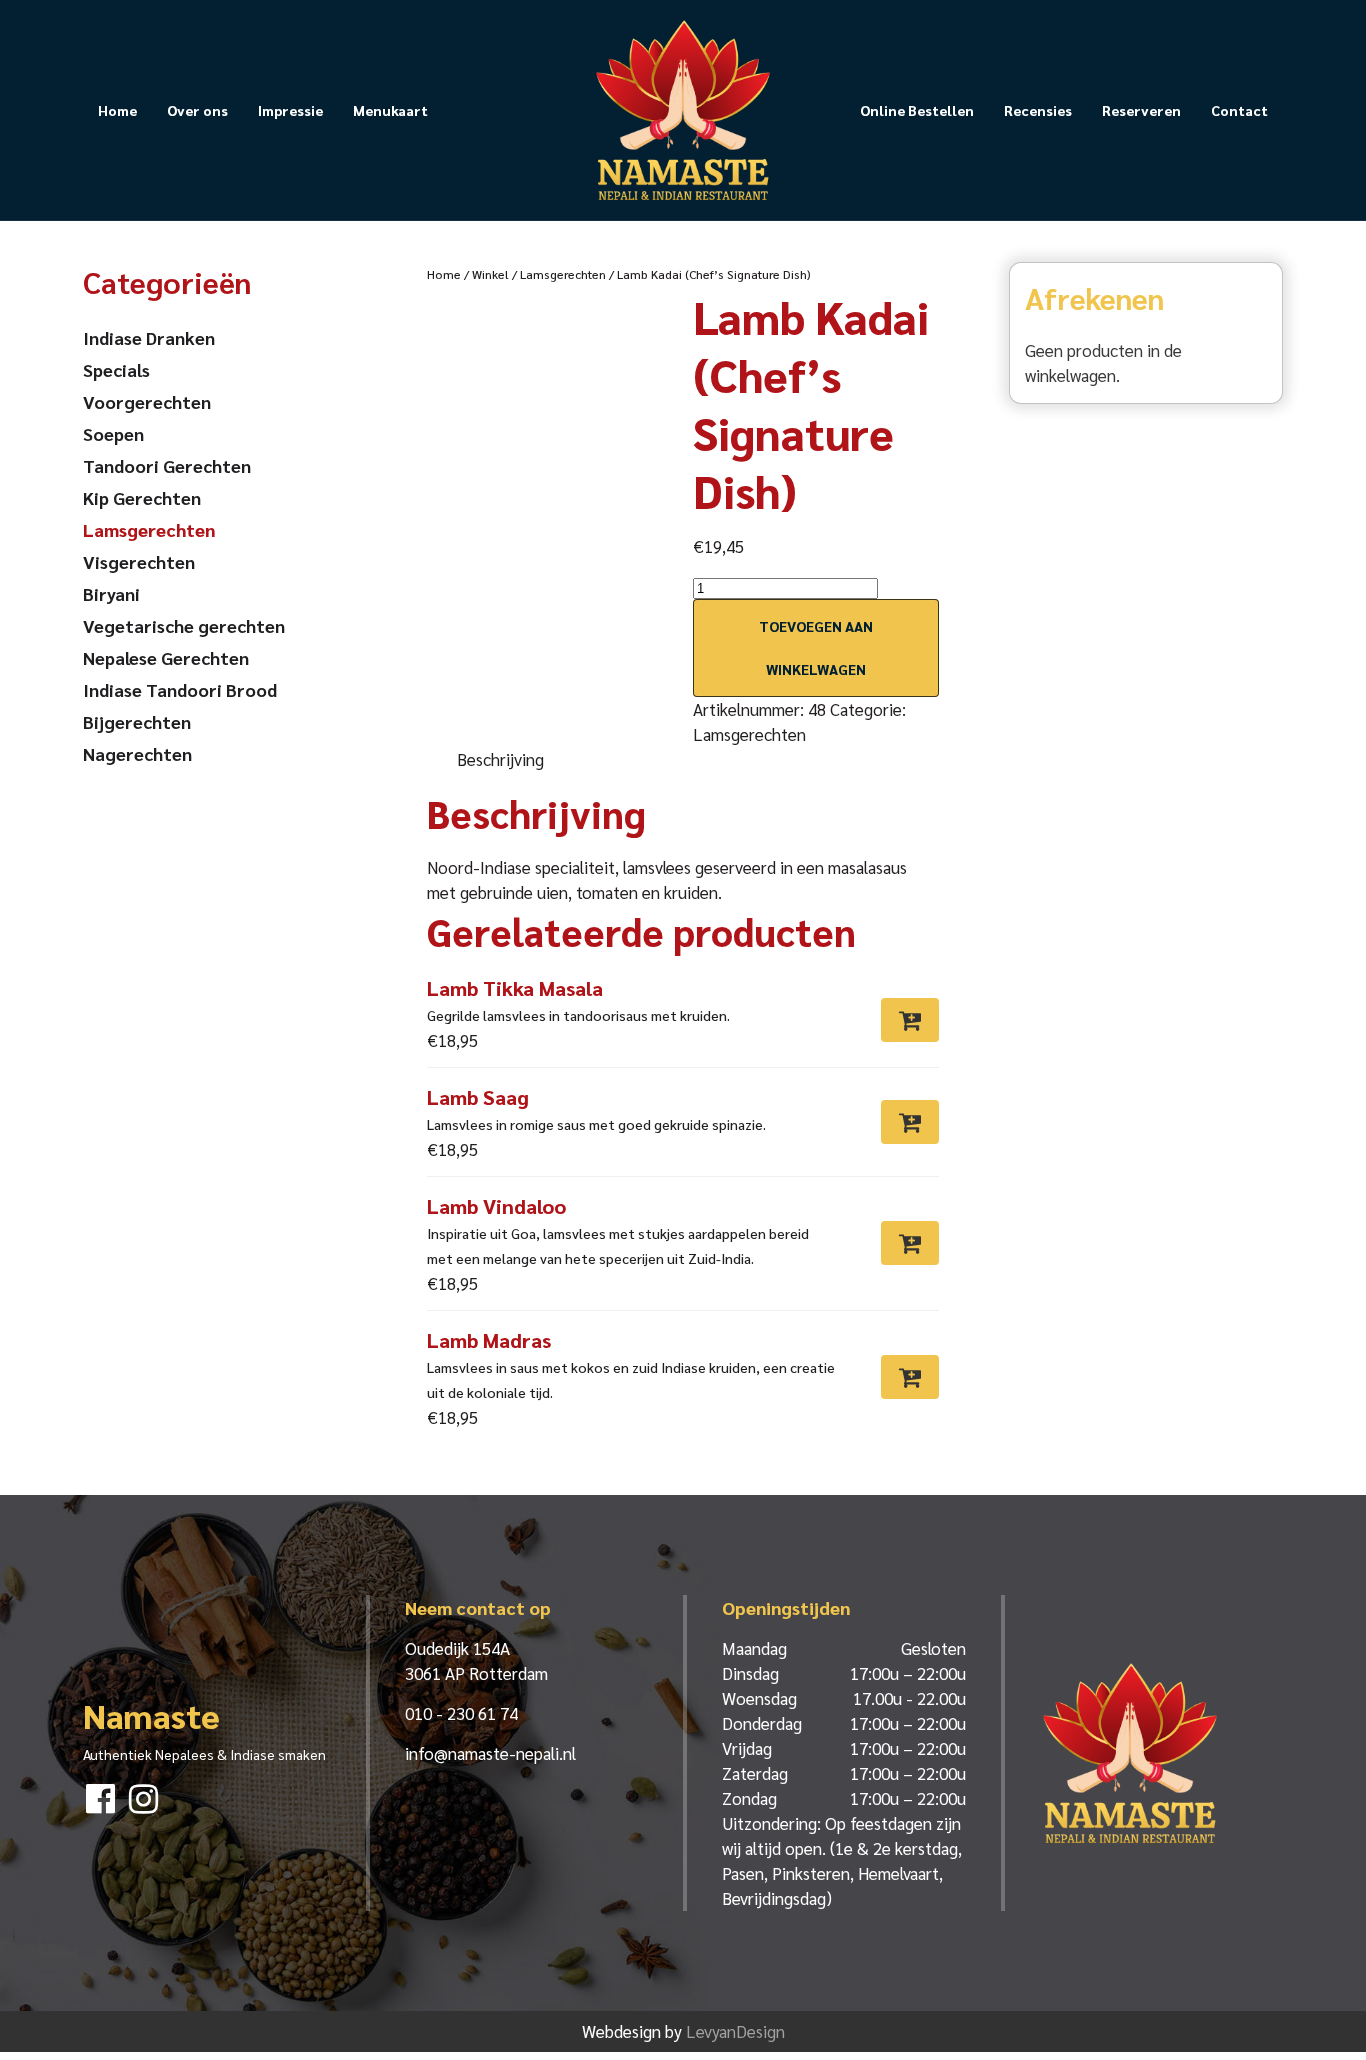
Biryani (111, 593)
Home (117, 110)
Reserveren (1141, 110)
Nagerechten (137, 753)
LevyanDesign (735, 2031)
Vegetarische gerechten (184, 625)
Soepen (113, 433)
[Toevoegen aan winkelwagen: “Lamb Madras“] (910, 1377)
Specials (116, 369)
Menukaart (390, 110)
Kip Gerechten (142, 497)
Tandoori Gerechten (167, 465)
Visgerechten (139, 561)
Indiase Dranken (149, 337)
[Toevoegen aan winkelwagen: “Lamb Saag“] (910, 1122)
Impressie (290, 110)
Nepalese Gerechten (166, 657)
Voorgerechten (147, 401)
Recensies (1038, 110)
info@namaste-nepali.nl (490, 1753)
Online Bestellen (917, 110)
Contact (1239, 110)
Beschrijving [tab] (500, 759)
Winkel (490, 274)
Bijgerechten (137, 721)
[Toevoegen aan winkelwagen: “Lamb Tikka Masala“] (910, 1020)
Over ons (197, 110)
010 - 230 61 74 (461, 1713)
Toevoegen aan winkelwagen (816, 647)
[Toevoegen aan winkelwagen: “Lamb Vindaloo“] (910, 1243)
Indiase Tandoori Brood (180, 689)
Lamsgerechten (563, 274)
